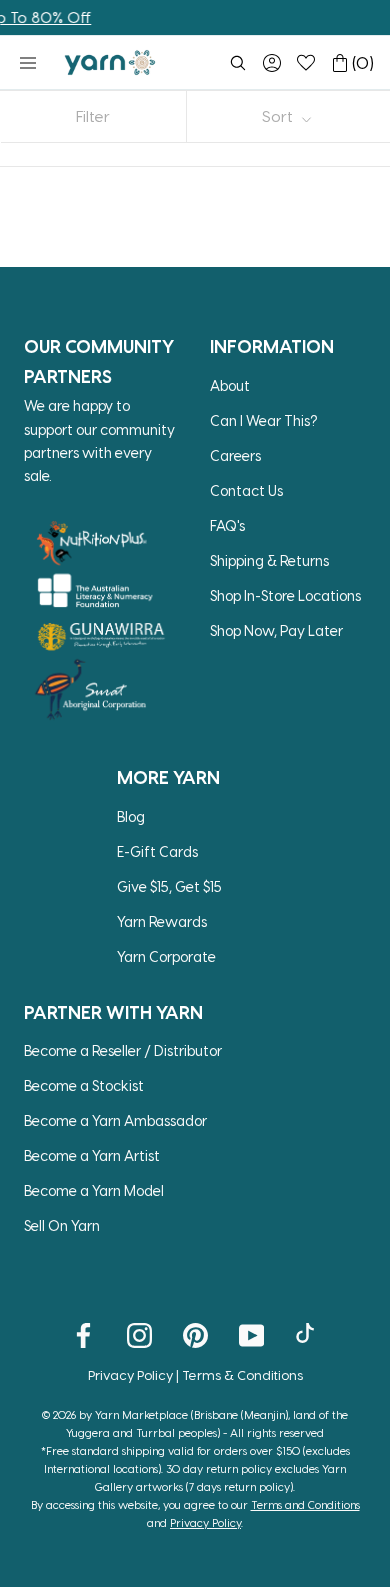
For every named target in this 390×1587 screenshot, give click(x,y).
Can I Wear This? (264, 420)
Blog (131, 816)
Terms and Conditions (305, 1504)
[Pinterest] (195, 1334)
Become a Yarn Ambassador (115, 1120)
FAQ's (227, 525)
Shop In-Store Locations (285, 595)
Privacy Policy (130, 1374)
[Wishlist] (306, 63)
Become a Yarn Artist (92, 1155)
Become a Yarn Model (94, 1190)
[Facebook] (83, 1334)
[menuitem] (238, 63)
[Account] (272, 63)
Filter (93, 116)
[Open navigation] (28, 63)
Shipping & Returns (269, 560)
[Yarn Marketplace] (110, 62)
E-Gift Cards (157, 851)
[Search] (238, 63)
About (230, 385)
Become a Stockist (84, 1085)
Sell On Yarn (62, 1225)
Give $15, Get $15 (169, 886)
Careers (235, 455)
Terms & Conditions (242, 1374)
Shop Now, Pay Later (276, 630)
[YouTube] (251, 1334)
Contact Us (246, 490)
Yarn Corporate (166, 956)
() (363, 62)
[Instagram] (139, 1334)
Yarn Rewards (162, 921)
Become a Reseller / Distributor (123, 1050)
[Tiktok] (307, 1334)
